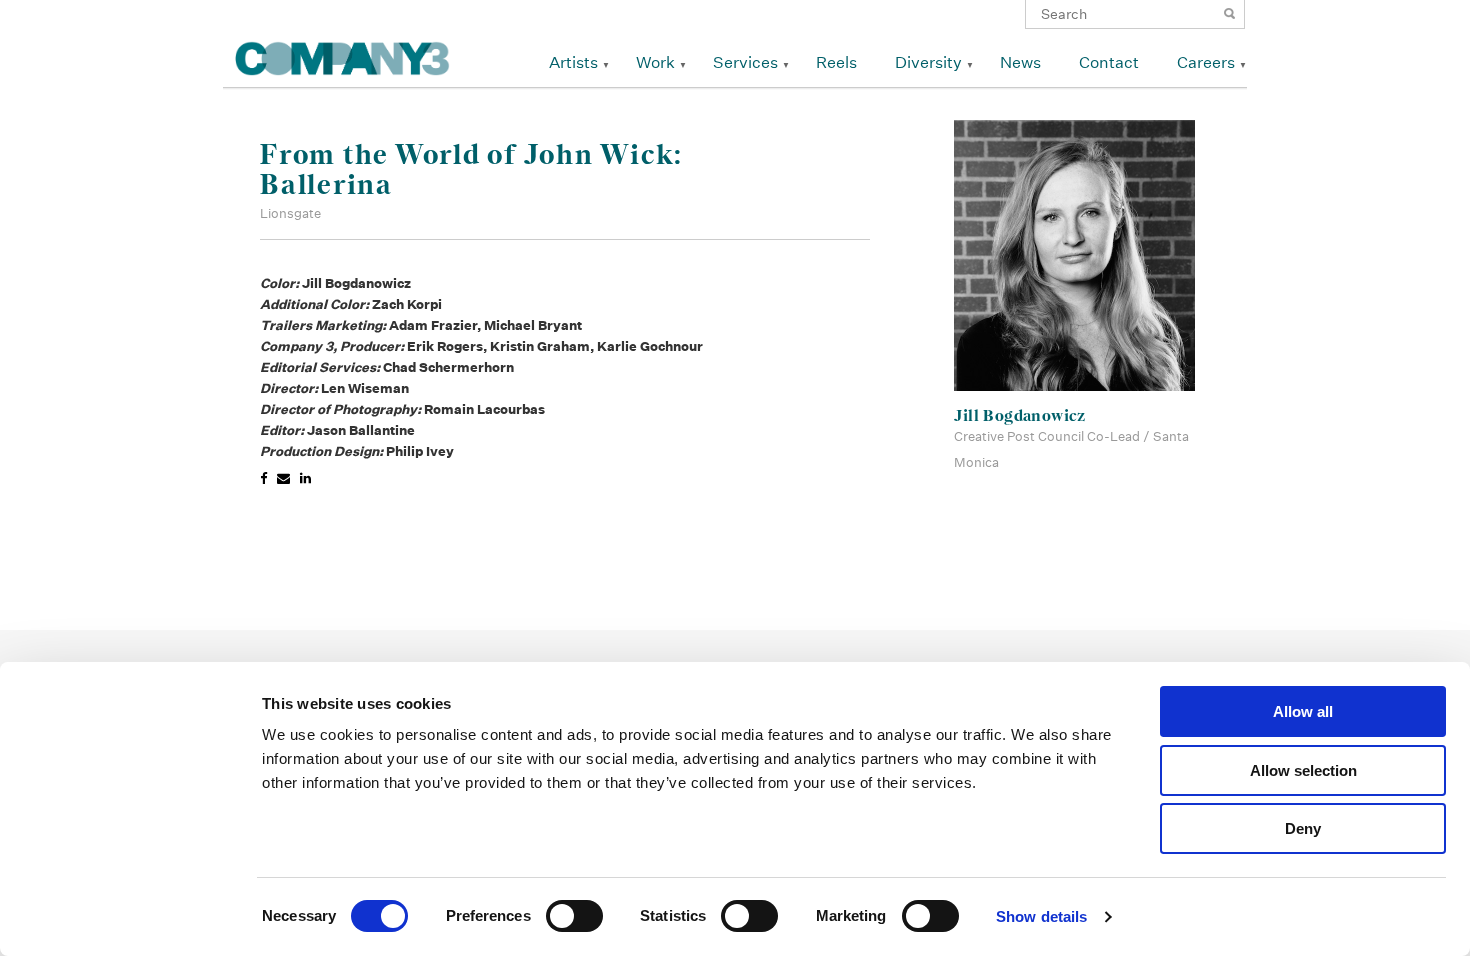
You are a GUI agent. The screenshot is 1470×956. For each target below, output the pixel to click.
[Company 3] (342, 55)
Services (745, 62)
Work (655, 62)
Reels (836, 62)
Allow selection (1303, 770)
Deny (1303, 828)
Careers (1206, 62)
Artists (573, 62)
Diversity (928, 62)
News (1020, 62)
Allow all (1303, 711)
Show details (1041, 916)
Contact (1109, 62)
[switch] (574, 916)
